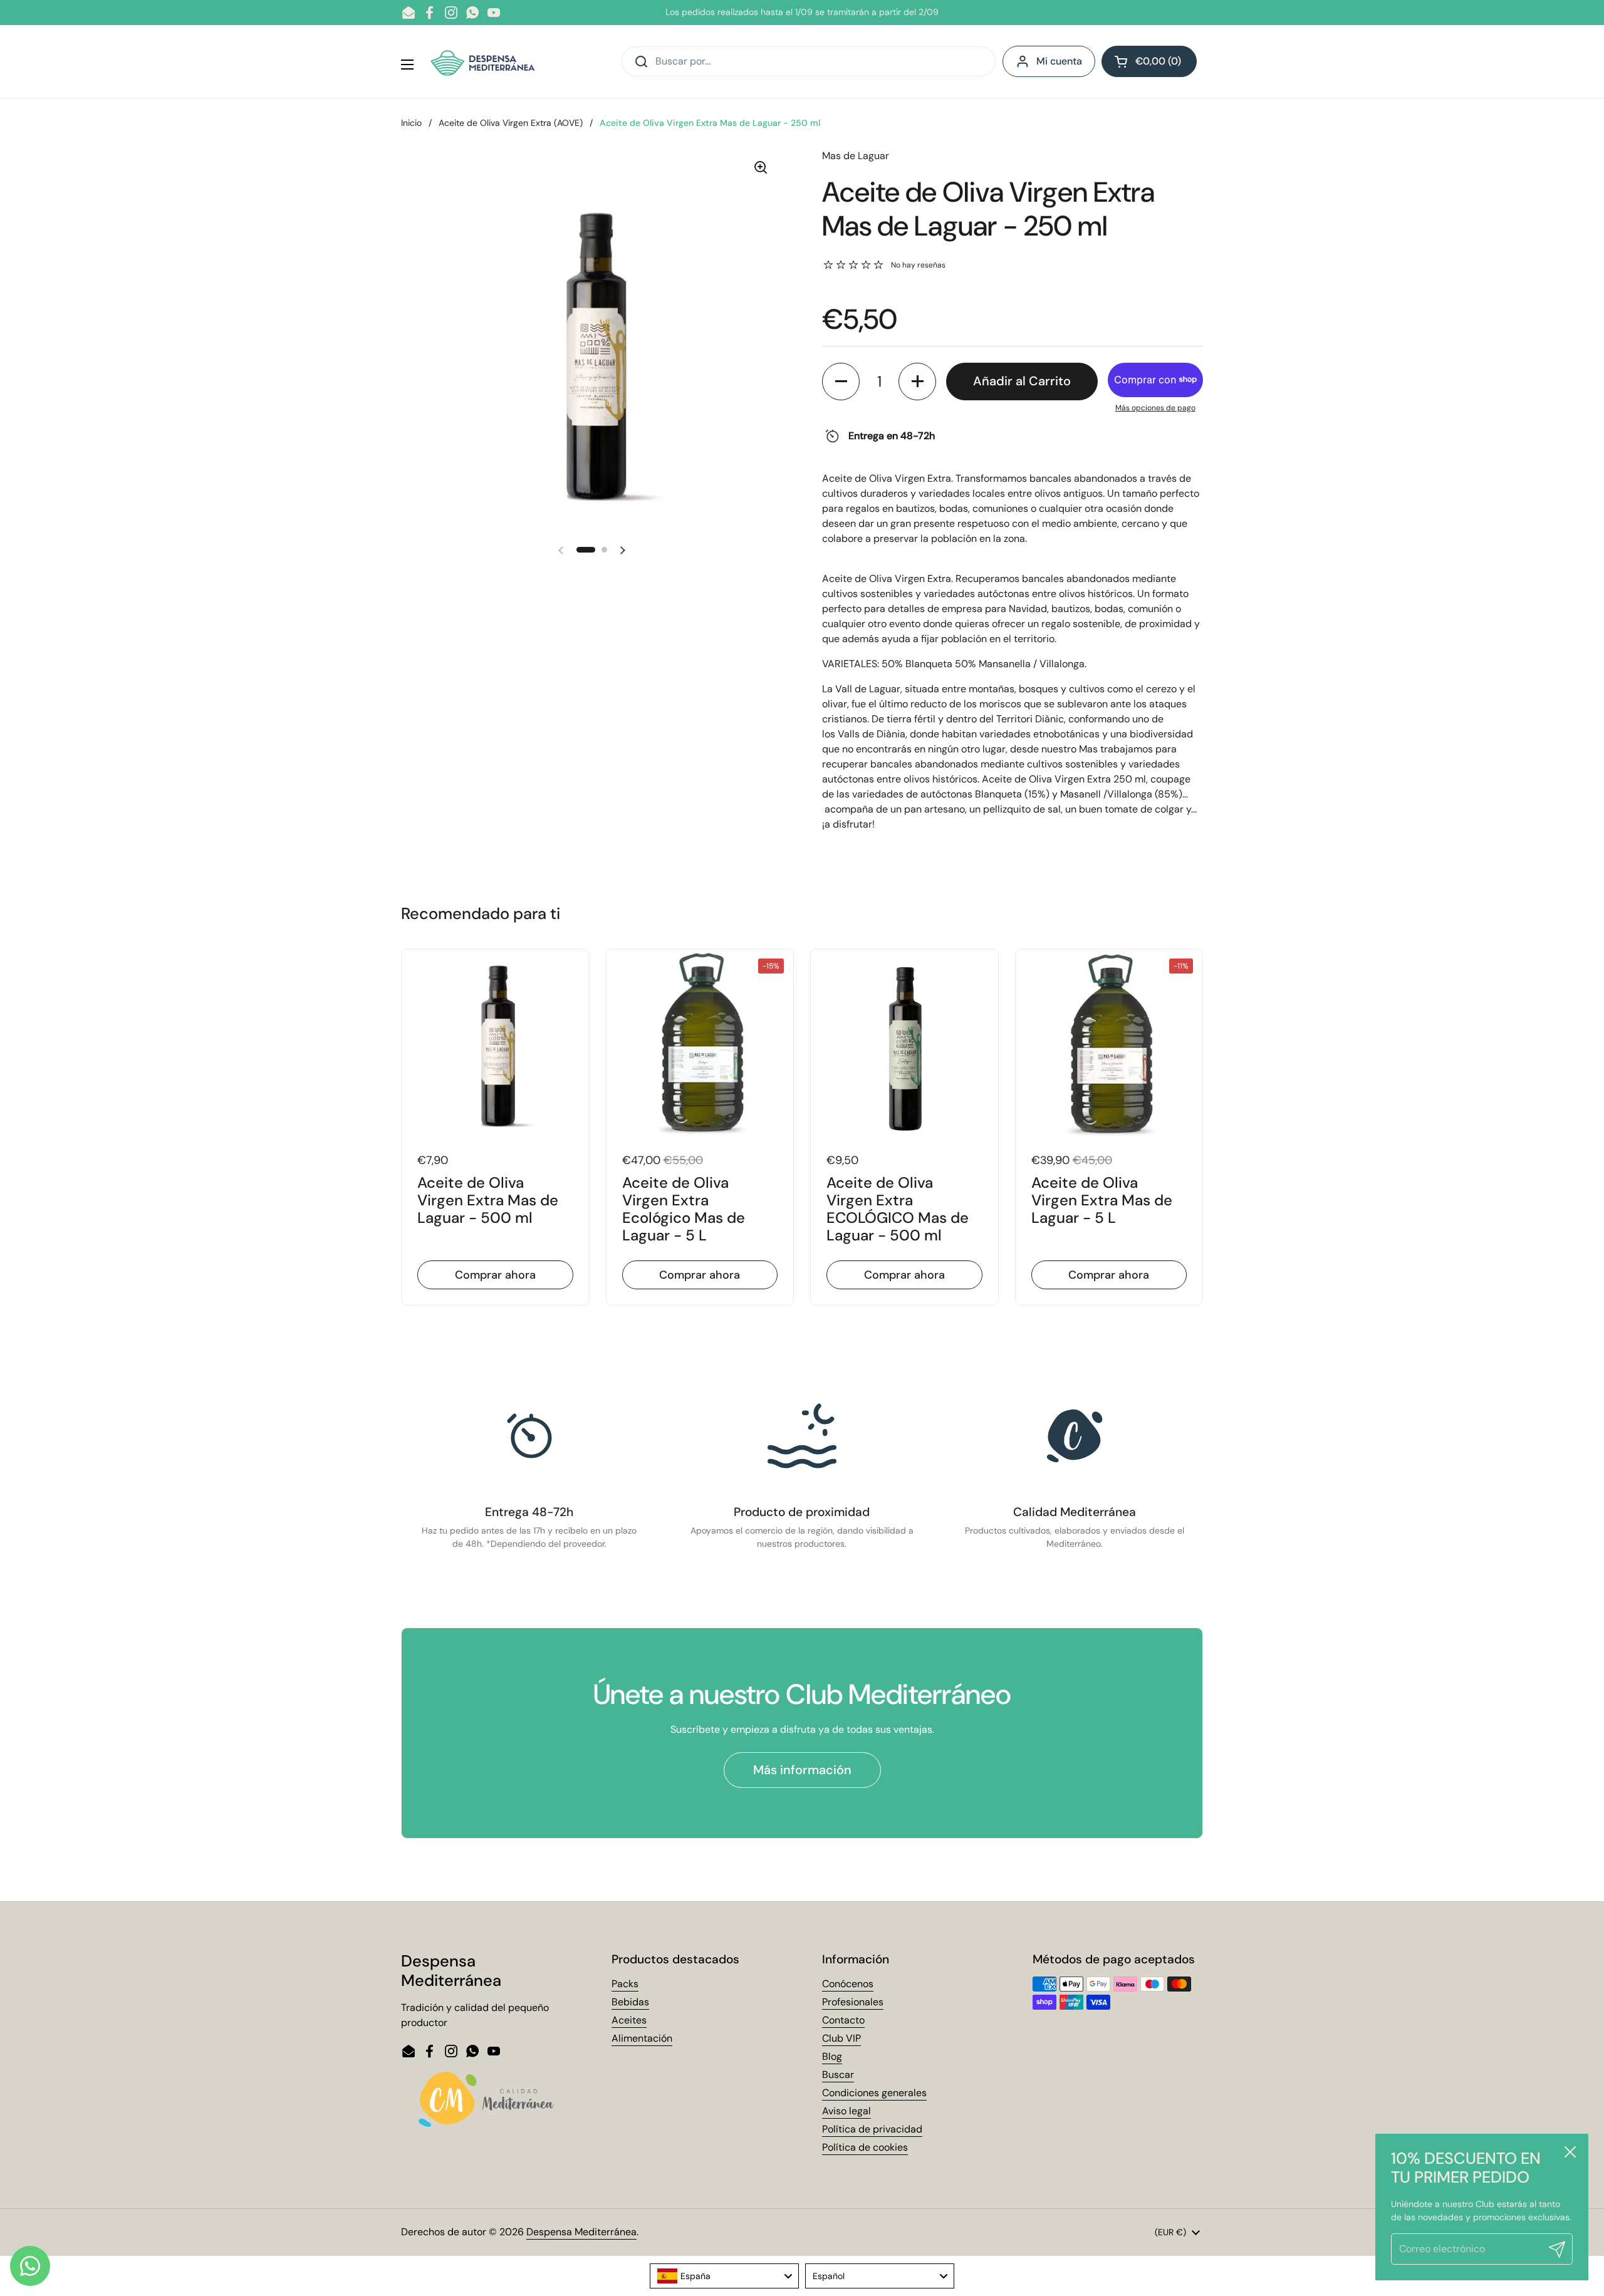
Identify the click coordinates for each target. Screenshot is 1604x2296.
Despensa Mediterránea (581, 2232)
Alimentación (642, 2038)
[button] (1149, 61)
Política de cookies (865, 2147)
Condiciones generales (874, 2093)
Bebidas (630, 2002)
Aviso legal (846, 2111)
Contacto (843, 2020)
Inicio (411, 123)
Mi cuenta (1059, 61)
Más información (802, 1770)
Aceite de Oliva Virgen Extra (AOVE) (511, 123)
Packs (625, 1984)
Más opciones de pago (1155, 408)
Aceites (629, 2020)
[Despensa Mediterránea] (485, 61)
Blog (832, 2056)
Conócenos (848, 1984)
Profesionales (853, 2002)
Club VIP (841, 2038)
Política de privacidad (872, 2129)
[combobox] (724, 2276)
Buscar (838, 2075)
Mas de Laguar (856, 156)
